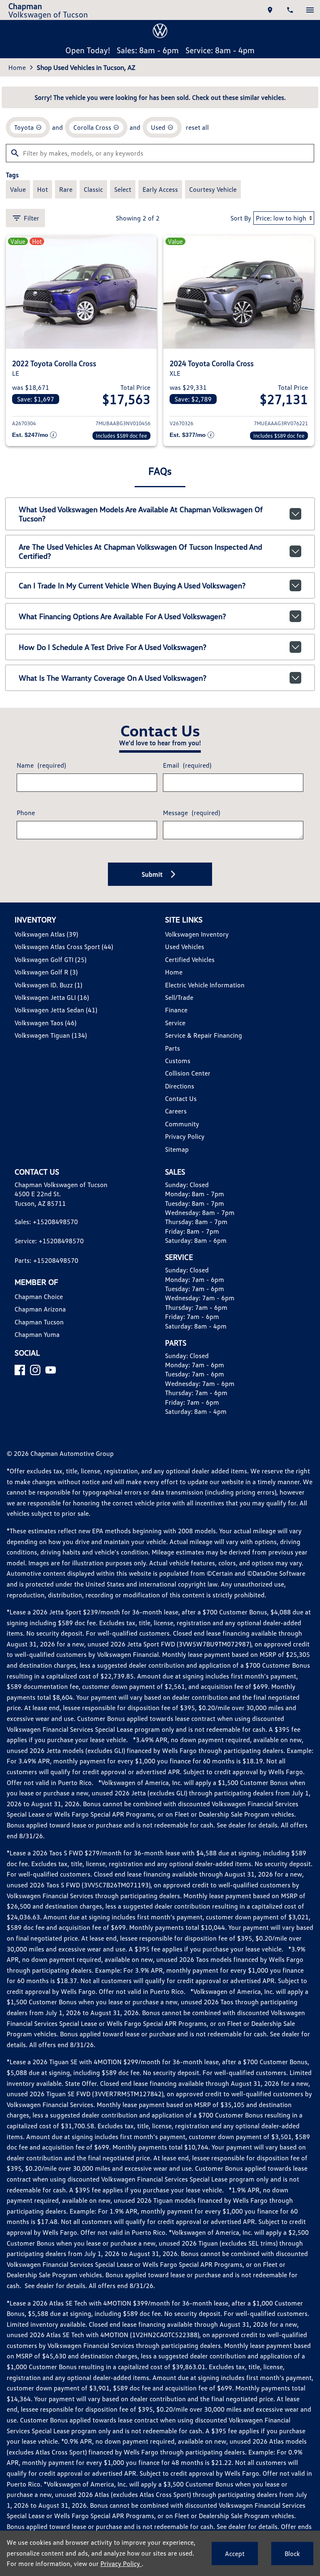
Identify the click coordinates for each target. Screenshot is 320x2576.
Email (187, 765)
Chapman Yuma (37, 1334)
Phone (26, 813)
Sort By (241, 218)
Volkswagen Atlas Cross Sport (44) (64, 947)
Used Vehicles (185, 947)
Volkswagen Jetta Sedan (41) (56, 1010)
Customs (178, 1061)
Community (182, 1124)
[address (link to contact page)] (270, 10)
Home (17, 67)
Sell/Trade (179, 997)
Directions (180, 1086)
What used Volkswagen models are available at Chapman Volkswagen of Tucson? (141, 514)
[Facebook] (20, 1370)
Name (41, 765)
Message (191, 813)
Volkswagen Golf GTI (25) (50, 959)
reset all (197, 127)
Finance (176, 1010)
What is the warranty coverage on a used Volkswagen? (112, 678)
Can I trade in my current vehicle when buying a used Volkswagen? (132, 585)
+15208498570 (55, 1222)
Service (175, 1023)
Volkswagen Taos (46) (45, 1023)
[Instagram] (35, 1370)
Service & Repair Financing (204, 1035)
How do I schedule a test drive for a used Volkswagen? (112, 647)
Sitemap (177, 1149)
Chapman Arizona (40, 1309)
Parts (172, 1048)
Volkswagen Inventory (197, 934)
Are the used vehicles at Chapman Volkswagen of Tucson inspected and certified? (140, 551)
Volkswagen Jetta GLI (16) (52, 997)
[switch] (310, 10)
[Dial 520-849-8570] (290, 10)
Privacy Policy (185, 1136)
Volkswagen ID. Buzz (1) (48, 985)
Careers (176, 1111)
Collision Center (188, 1073)
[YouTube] (51, 1370)
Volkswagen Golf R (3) (46, 972)
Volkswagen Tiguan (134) (51, 1035)
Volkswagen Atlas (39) (46, 934)
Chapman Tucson (39, 1322)
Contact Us (181, 1098)
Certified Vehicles (190, 959)
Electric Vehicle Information (205, 985)
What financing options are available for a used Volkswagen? (122, 616)
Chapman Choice (39, 1297)
